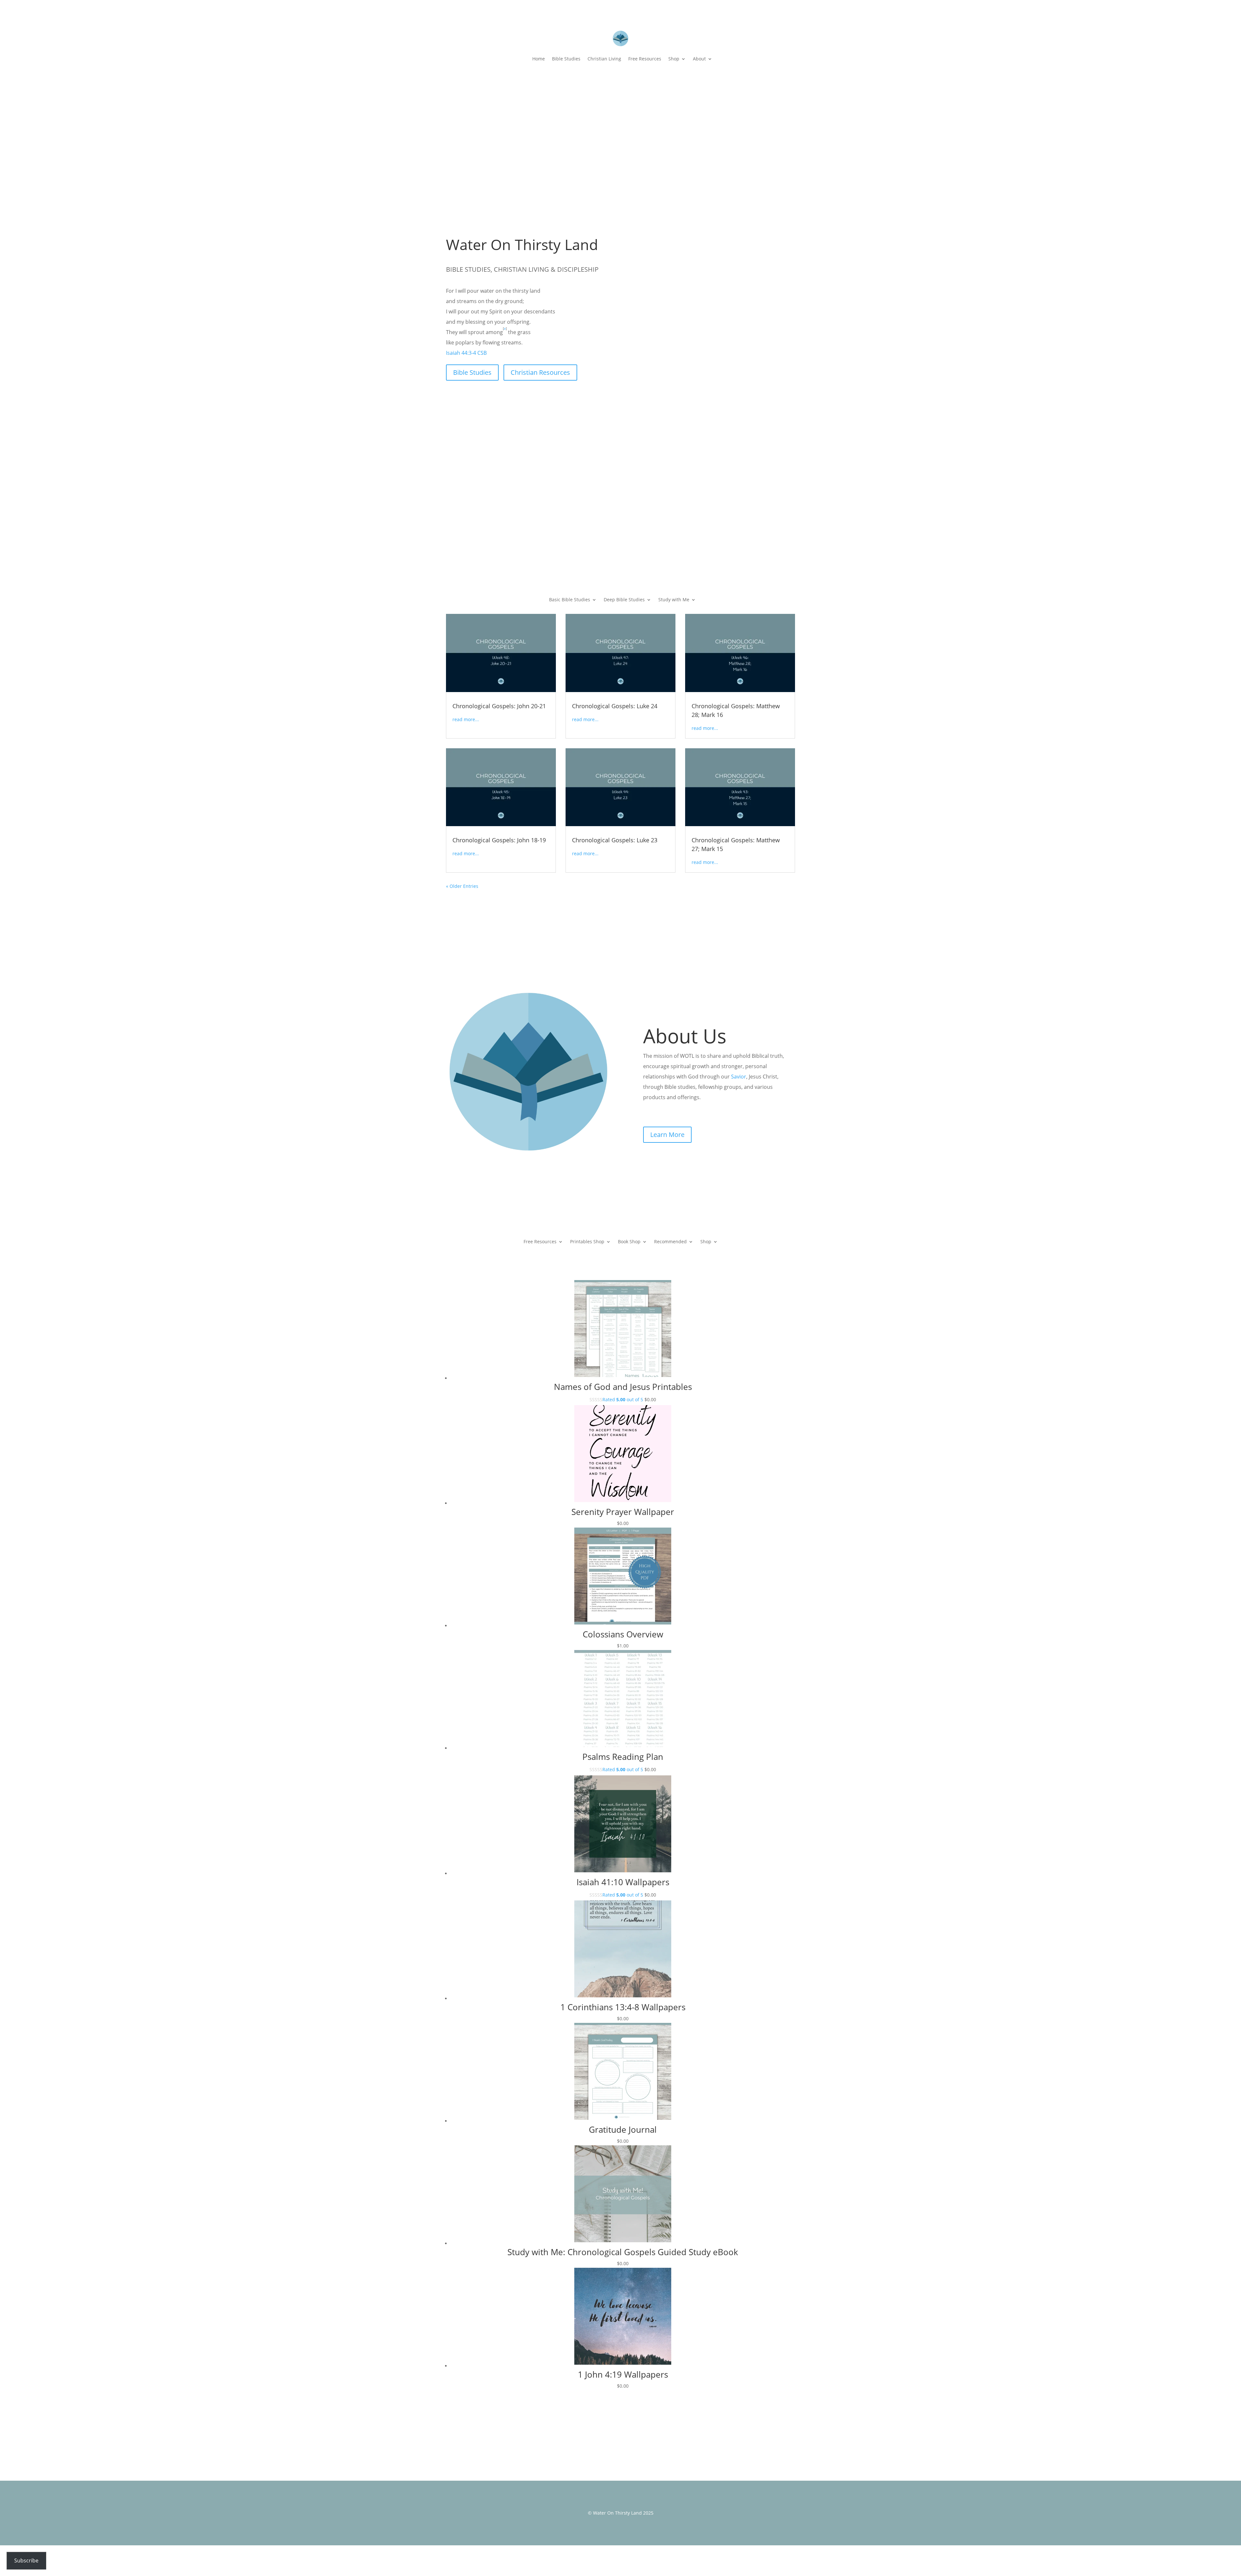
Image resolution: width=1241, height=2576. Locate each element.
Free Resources (645, 59)
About (699, 59)
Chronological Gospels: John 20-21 (499, 706)
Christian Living (604, 59)
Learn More (667, 1135)
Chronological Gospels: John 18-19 (499, 840)
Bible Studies (566, 59)
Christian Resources (540, 372)
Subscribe (26, 2560)
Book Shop (629, 1242)
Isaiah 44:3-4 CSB (466, 353)
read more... (466, 719)
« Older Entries (462, 886)
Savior (739, 1077)
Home (539, 59)
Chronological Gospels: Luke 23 (615, 840)
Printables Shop (587, 1242)
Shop (674, 59)
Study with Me (674, 600)
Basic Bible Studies (570, 600)
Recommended (670, 1242)
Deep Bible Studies (624, 600)
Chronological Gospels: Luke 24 (615, 706)
